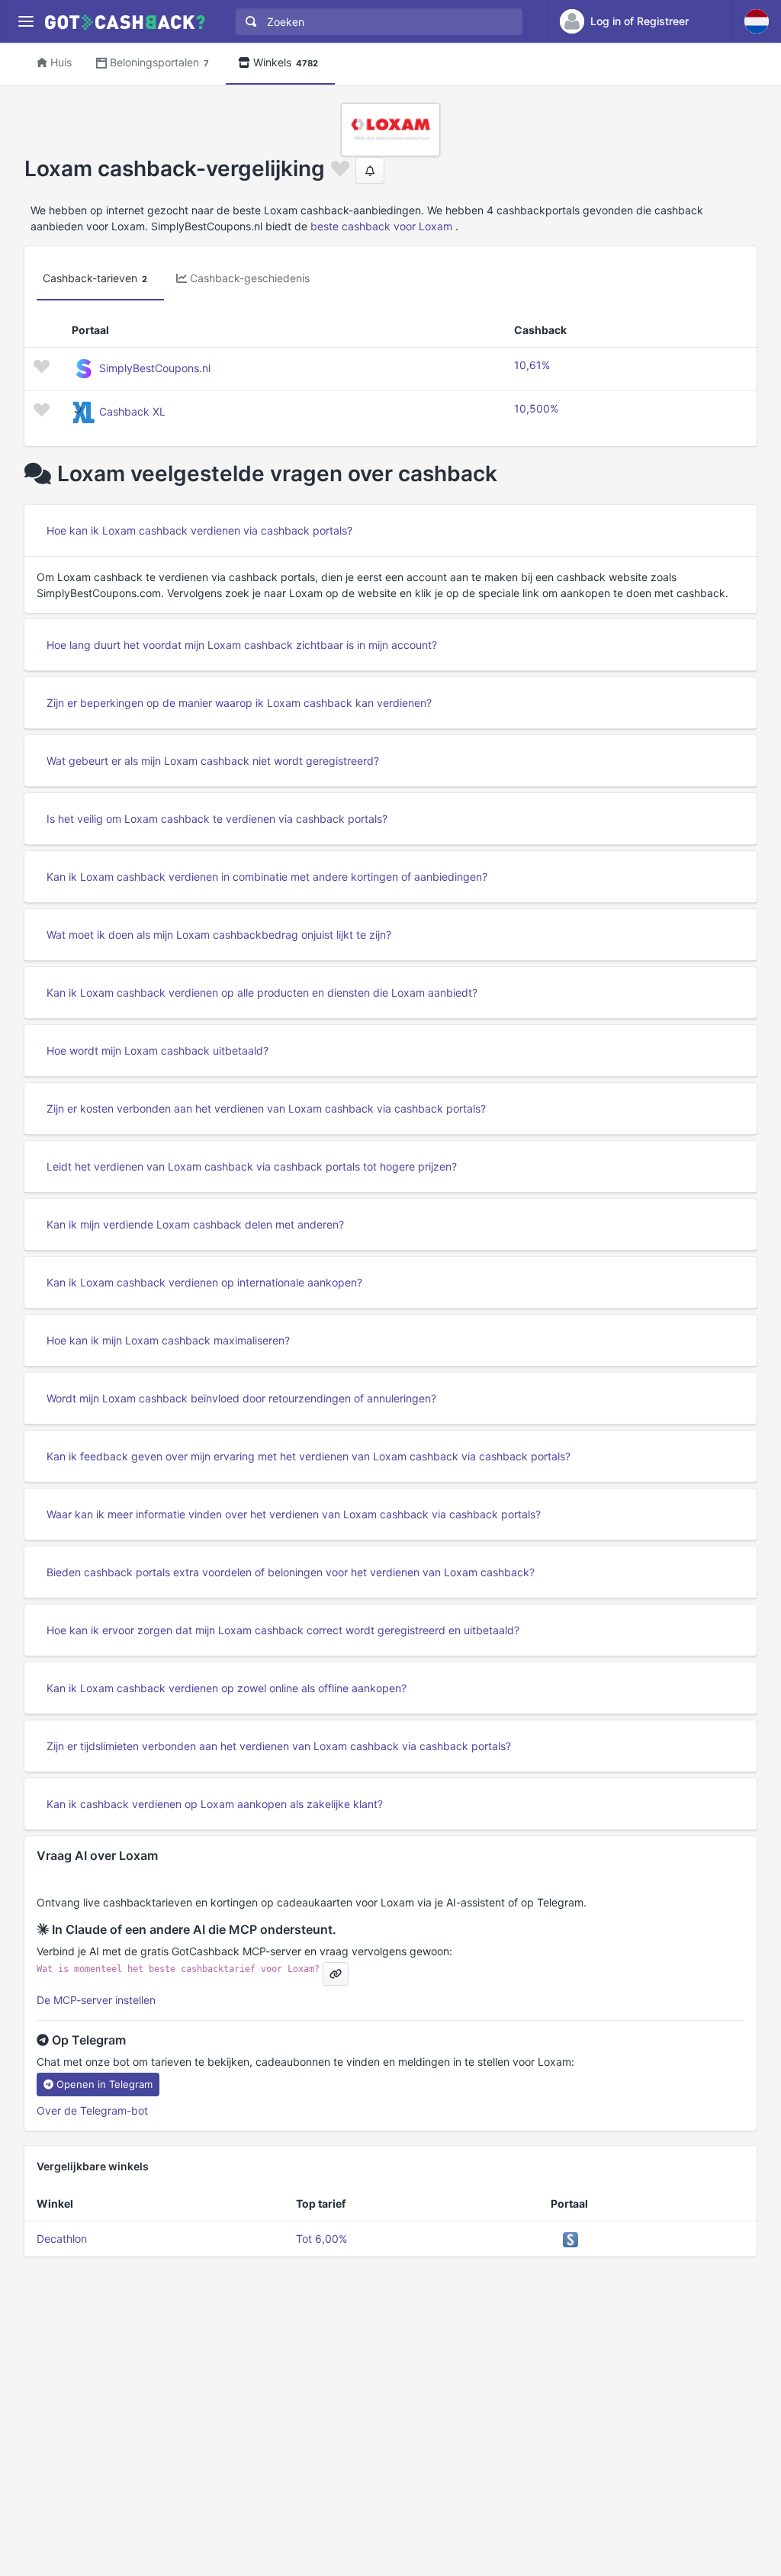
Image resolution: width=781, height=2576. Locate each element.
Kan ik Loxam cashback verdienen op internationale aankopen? (204, 1282)
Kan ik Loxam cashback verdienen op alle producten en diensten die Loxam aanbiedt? (262, 992)
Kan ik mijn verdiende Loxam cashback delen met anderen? (195, 1224)
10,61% (532, 365)
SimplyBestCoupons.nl (155, 368)
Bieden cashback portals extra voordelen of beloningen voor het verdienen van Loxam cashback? (291, 1572)
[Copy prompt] (336, 1974)
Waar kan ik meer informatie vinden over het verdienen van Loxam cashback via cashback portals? (294, 1514)
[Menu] (26, 22)
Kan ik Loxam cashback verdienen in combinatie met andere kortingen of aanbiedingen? (267, 877)
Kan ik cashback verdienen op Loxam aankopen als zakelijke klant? (215, 1804)
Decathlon (62, 2239)
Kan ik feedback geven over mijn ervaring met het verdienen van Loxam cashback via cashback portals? (309, 1456)
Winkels (286, 62)
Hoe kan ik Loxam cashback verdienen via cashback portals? (199, 530)
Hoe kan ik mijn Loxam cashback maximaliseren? (168, 1340)
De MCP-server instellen (96, 2000)
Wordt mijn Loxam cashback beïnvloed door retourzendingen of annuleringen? (241, 1398)
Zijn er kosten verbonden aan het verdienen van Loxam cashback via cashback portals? (266, 1108)
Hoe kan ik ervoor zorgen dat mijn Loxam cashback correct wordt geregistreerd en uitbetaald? (283, 1630)
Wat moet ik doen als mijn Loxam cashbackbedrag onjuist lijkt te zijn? (219, 935)
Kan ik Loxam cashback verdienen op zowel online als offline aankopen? (227, 1688)
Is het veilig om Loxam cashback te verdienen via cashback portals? (217, 819)
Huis (61, 62)
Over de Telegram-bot (92, 2110)
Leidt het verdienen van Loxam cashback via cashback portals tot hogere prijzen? (252, 1166)
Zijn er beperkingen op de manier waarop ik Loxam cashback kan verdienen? (239, 703)
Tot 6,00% (321, 2239)
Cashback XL (132, 411)
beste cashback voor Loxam (381, 226)
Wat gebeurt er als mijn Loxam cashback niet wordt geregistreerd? (213, 761)
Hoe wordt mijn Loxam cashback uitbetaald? (157, 1050)
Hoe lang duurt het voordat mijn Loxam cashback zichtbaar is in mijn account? (242, 645)
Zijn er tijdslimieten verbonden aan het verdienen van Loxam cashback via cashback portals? (279, 1746)
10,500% (536, 408)
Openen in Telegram (104, 2084)
